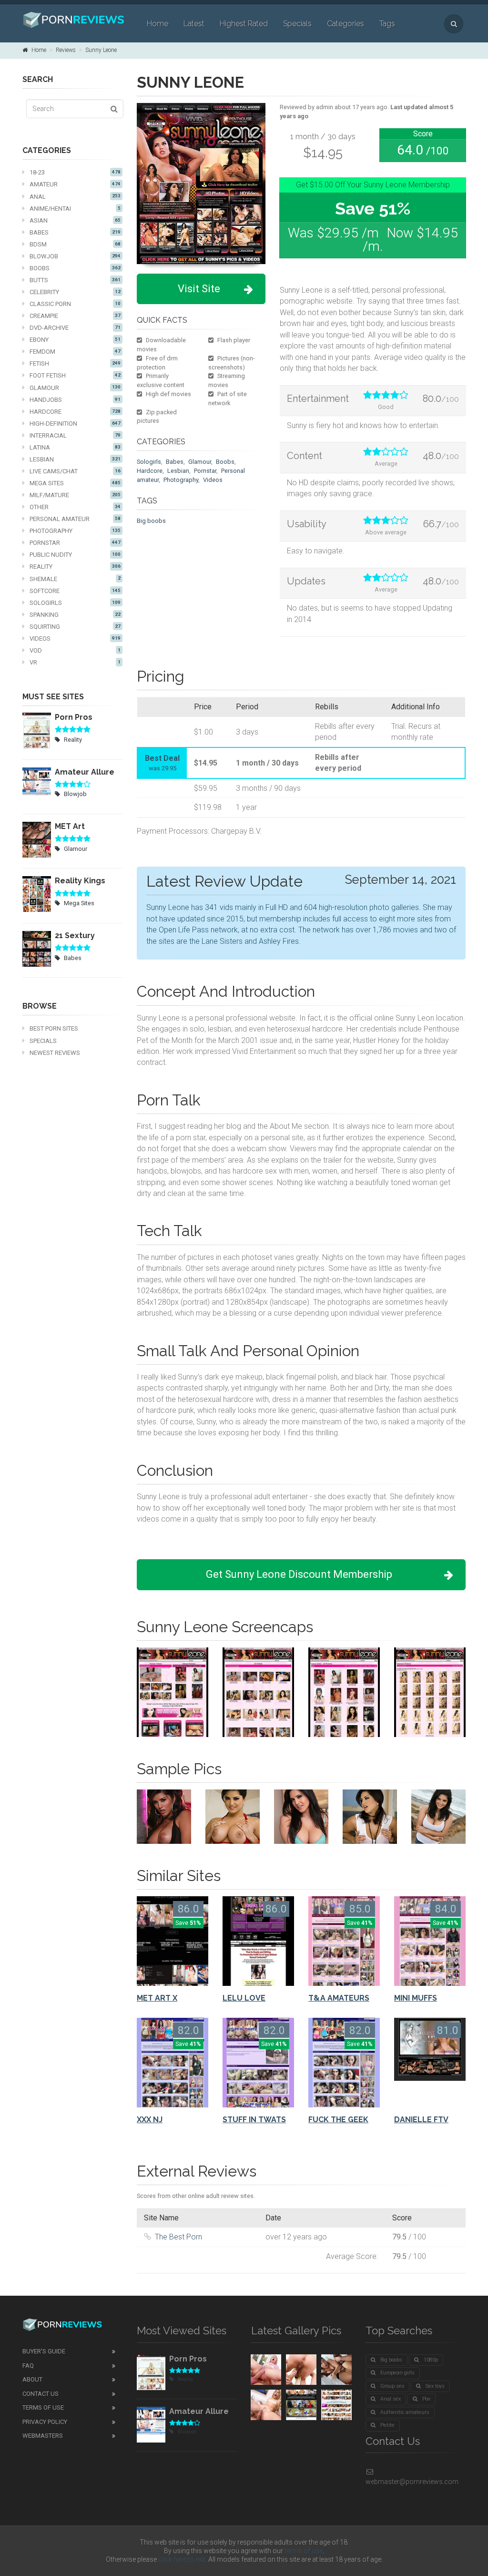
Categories (346, 24)
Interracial (75, 435)
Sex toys (435, 2386)
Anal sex (391, 2399)
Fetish (75, 363)
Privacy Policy (45, 2422)
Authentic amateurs (405, 2412)
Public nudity (75, 555)
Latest (194, 24)
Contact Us (41, 2394)
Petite (387, 2425)
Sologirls (75, 603)
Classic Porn (75, 304)
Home (158, 24)
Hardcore (75, 412)
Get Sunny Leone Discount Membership (299, 1574)
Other (75, 507)
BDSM (75, 244)
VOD (75, 650)
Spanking (75, 615)
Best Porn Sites (54, 1028)
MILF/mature (75, 495)
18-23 (75, 172)
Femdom (75, 352)
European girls (397, 2373)
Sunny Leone (101, 50)
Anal (75, 197)
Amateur (75, 184)
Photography (75, 531)
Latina (75, 447)
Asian (75, 220)
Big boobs (151, 521)
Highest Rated (244, 24)
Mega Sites (75, 483)
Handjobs (75, 400)
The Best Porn (178, 2237)
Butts (75, 280)
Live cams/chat (75, 471)
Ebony (75, 340)
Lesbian (75, 459)
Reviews (66, 50)
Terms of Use (43, 2407)
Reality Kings (80, 881)
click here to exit (182, 2559)
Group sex (392, 2386)
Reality (75, 567)
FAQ (28, 2366)
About (32, 2379)
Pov (426, 2399)
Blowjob (75, 256)
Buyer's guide (44, 2351)
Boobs (75, 268)
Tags (387, 24)
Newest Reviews (55, 1053)
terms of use (304, 2551)
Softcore (75, 591)
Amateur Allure (85, 772)
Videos (75, 639)
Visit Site (199, 289)
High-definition (75, 424)
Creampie (75, 316)
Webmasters (43, 2436)
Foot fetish (75, 375)
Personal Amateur (75, 519)
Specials (297, 24)
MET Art (70, 826)
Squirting (75, 627)
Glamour (75, 388)
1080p (431, 2360)
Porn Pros (74, 717)
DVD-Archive (75, 328)
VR (75, 662)
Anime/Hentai (75, 209)
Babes (75, 232)
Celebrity (75, 292)
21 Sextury (75, 935)
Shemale (75, 579)
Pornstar (75, 543)
